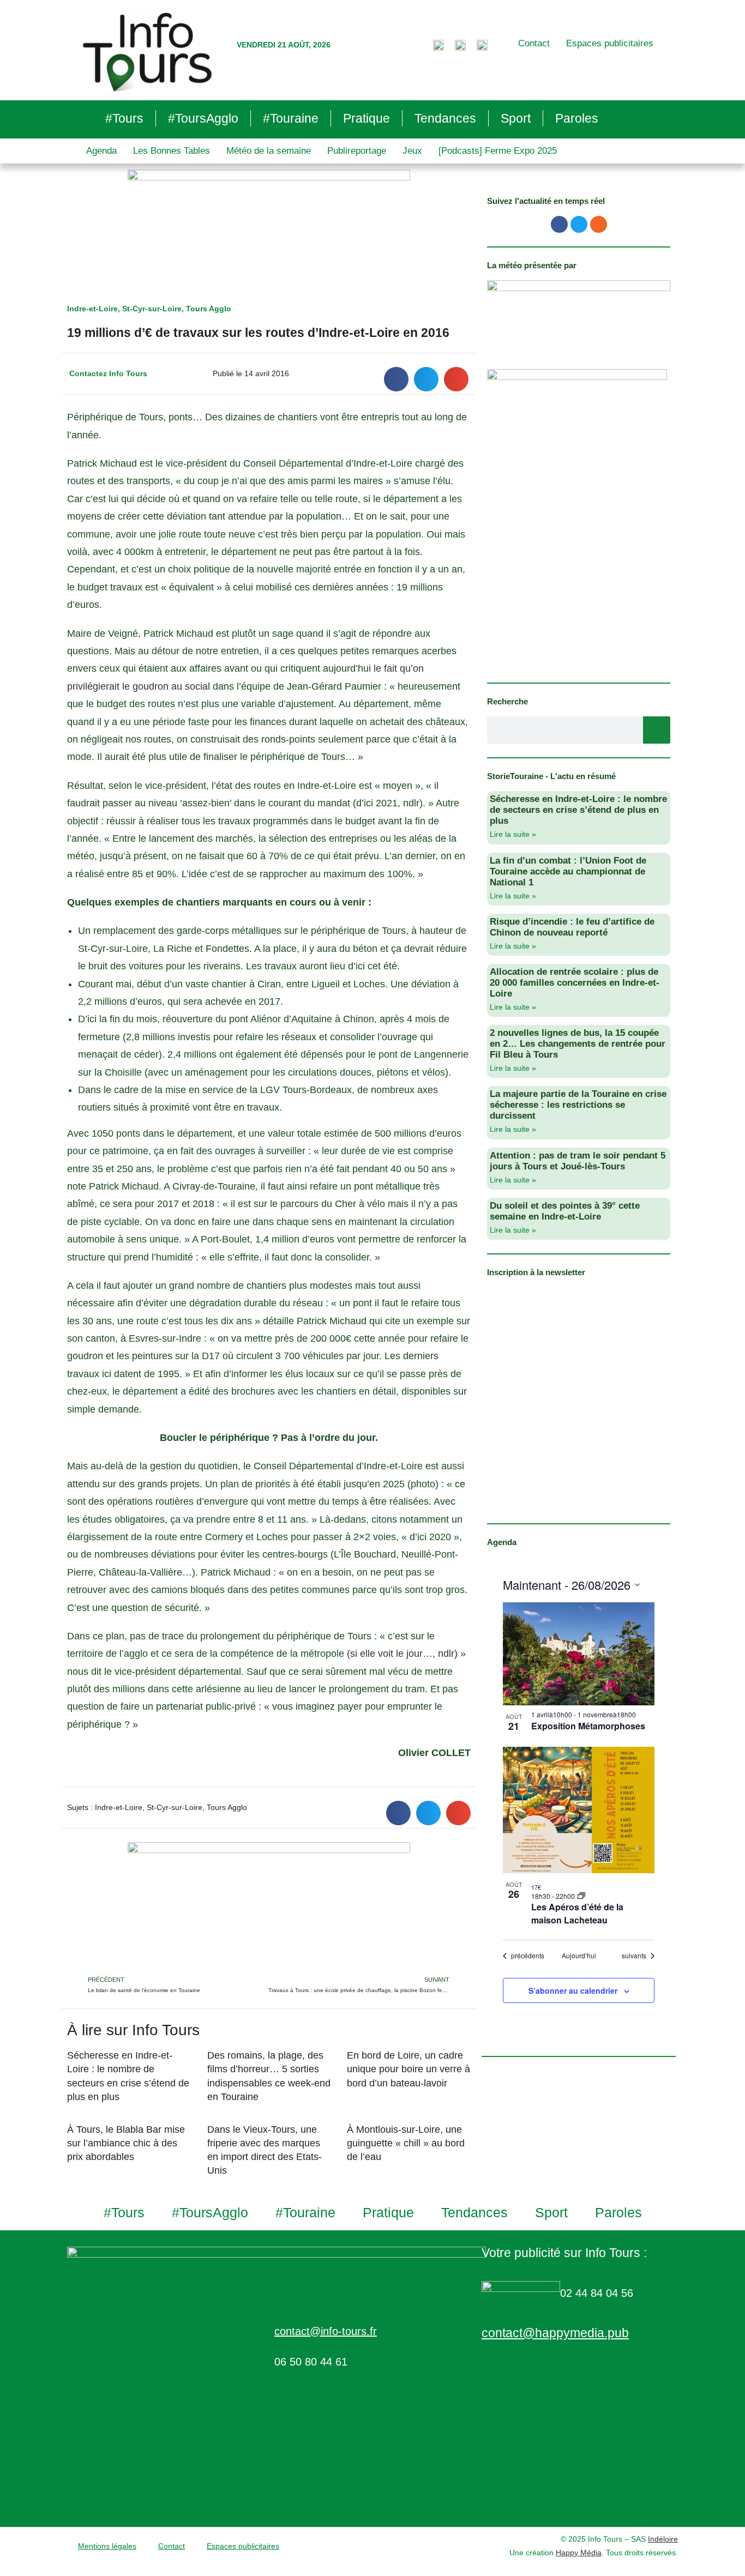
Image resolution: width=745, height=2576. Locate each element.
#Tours (124, 118)
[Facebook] (559, 224)
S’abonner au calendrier (573, 1990)
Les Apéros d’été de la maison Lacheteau (577, 1913)
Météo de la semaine (269, 151)
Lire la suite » (513, 834)
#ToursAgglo (203, 118)
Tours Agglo (209, 309)
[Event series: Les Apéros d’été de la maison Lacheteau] (581, 1896)
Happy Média (579, 2553)
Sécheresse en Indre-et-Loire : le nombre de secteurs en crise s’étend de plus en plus (578, 810)
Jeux (412, 151)
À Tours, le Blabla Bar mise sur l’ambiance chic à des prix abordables (126, 2143)
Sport (516, 118)
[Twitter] (579, 224)
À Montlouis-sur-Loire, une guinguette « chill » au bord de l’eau (406, 2143)
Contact (534, 43)
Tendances (445, 118)
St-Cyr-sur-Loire (152, 309)
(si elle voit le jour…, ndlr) (402, 1654)
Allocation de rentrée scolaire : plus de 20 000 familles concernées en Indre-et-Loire (575, 983)
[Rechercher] (657, 730)
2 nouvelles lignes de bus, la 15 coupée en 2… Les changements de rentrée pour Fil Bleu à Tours (578, 1044)
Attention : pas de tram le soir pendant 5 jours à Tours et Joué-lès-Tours (578, 1161)
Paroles (577, 118)
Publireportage (357, 151)
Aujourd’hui (579, 1956)
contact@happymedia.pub (555, 2333)
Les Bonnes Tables (172, 151)
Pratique (367, 118)
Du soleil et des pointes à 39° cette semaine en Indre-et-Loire (565, 1211)
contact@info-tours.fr (326, 2331)
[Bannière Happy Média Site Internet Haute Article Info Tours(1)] (269, 1908)
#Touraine (291, 118)
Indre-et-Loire (92, 309)
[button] (396, 379)
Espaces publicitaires (610, 43)
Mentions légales (107, 2546)
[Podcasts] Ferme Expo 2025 (498, 151)
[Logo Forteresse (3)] (579, 313)
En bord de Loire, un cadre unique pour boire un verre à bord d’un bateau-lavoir (408, 2069)
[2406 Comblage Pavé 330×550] (577, 518)
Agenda (101, 151)
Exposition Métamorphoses (588, 1726)
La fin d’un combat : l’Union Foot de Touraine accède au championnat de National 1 (568, 871)
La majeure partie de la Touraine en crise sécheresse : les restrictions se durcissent (578, 1105)
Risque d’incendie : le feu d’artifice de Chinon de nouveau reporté (572, 927)
